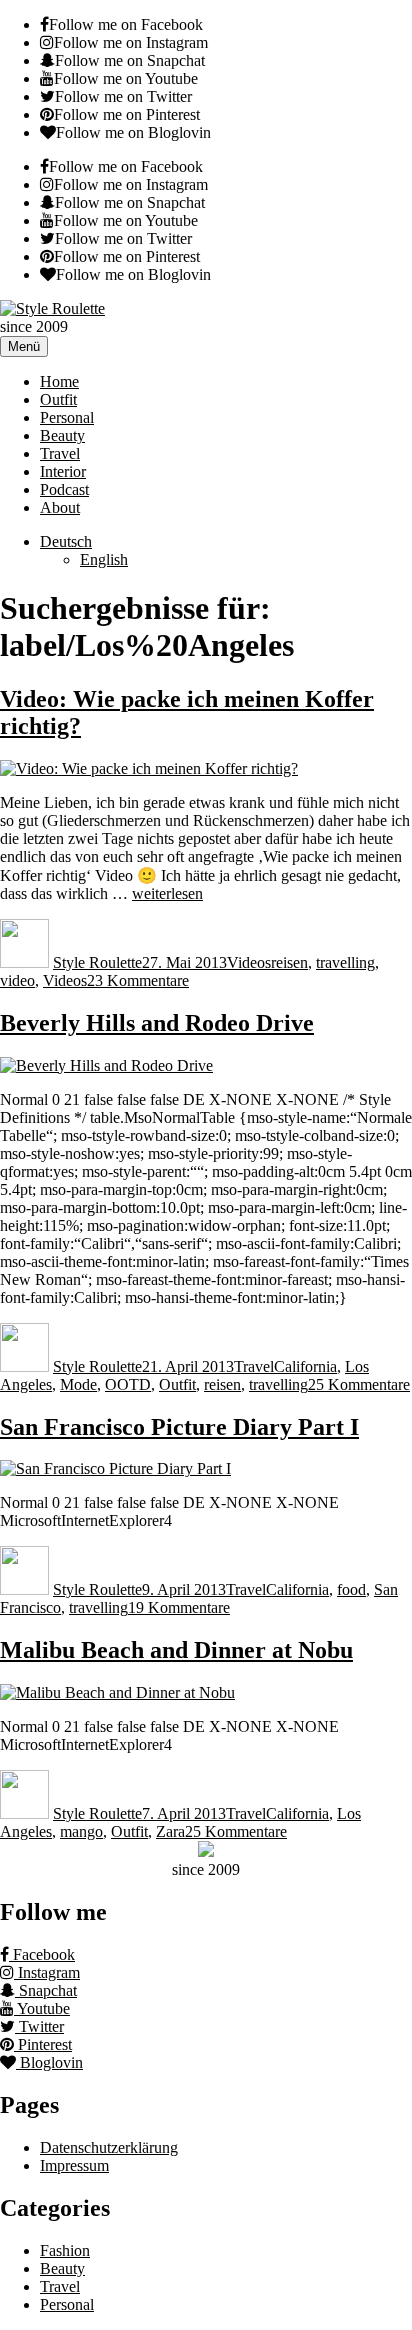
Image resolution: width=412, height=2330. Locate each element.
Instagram (47, 1972)
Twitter (39, 2026)
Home (59, 381)
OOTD (128, 1384)
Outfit (58, 399)
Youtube (42, 2008)
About (60, 507)
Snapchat (46, 1990)
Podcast (64, 489)
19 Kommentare (179, 1607)
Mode (78, 1384)
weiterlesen (167, 893)
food (351, 1589)
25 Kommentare (359, 1384)
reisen (289, 962)
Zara (170, 1831)
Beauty (62, 435)
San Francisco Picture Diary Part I (179, 1427)
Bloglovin (49, 2062)
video (17, 980)
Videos (249, 962)
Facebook (42, 1954)
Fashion (65, 2250)
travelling (345, 962)
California (305, 1366)
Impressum (74, 2165)
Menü (24, 346)
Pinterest (43, 2044)
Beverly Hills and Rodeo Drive (157, 1023)
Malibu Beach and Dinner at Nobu (176, 1650)
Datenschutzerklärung (109, 2147)
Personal (67, 417)
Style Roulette (97, 962)
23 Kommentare (138, 980)
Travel (60, 453)
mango (81, 1831)
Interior (63, 471)
